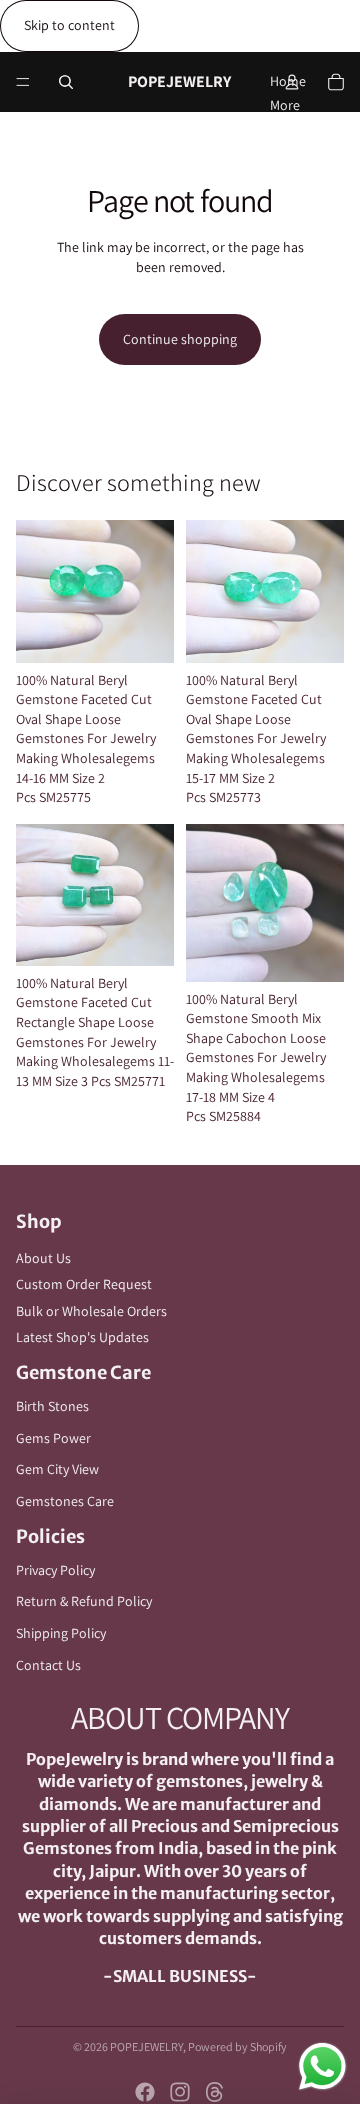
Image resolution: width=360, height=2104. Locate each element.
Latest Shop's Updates (82, 1337)
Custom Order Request (84, 1284)
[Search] (66, 82)
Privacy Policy (55, 1570)
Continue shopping (180, 339)
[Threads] (215, 2092)
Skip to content (69, 25)
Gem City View (57, 1469)
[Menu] (23, 82)
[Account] (292, 82)
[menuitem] (285, 105)
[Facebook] (145, 2092)
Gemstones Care (65, 1501)
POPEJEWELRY (146, 2046)
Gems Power (53, 1438)
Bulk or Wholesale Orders (91, 1311)
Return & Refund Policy (84, 1601)
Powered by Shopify (237, 2046)
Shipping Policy (61, 1633)
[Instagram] (180, 2092)
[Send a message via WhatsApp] (322, 2066)
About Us (43, 1258)
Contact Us (48, 1665)
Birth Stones (52, 1406)
